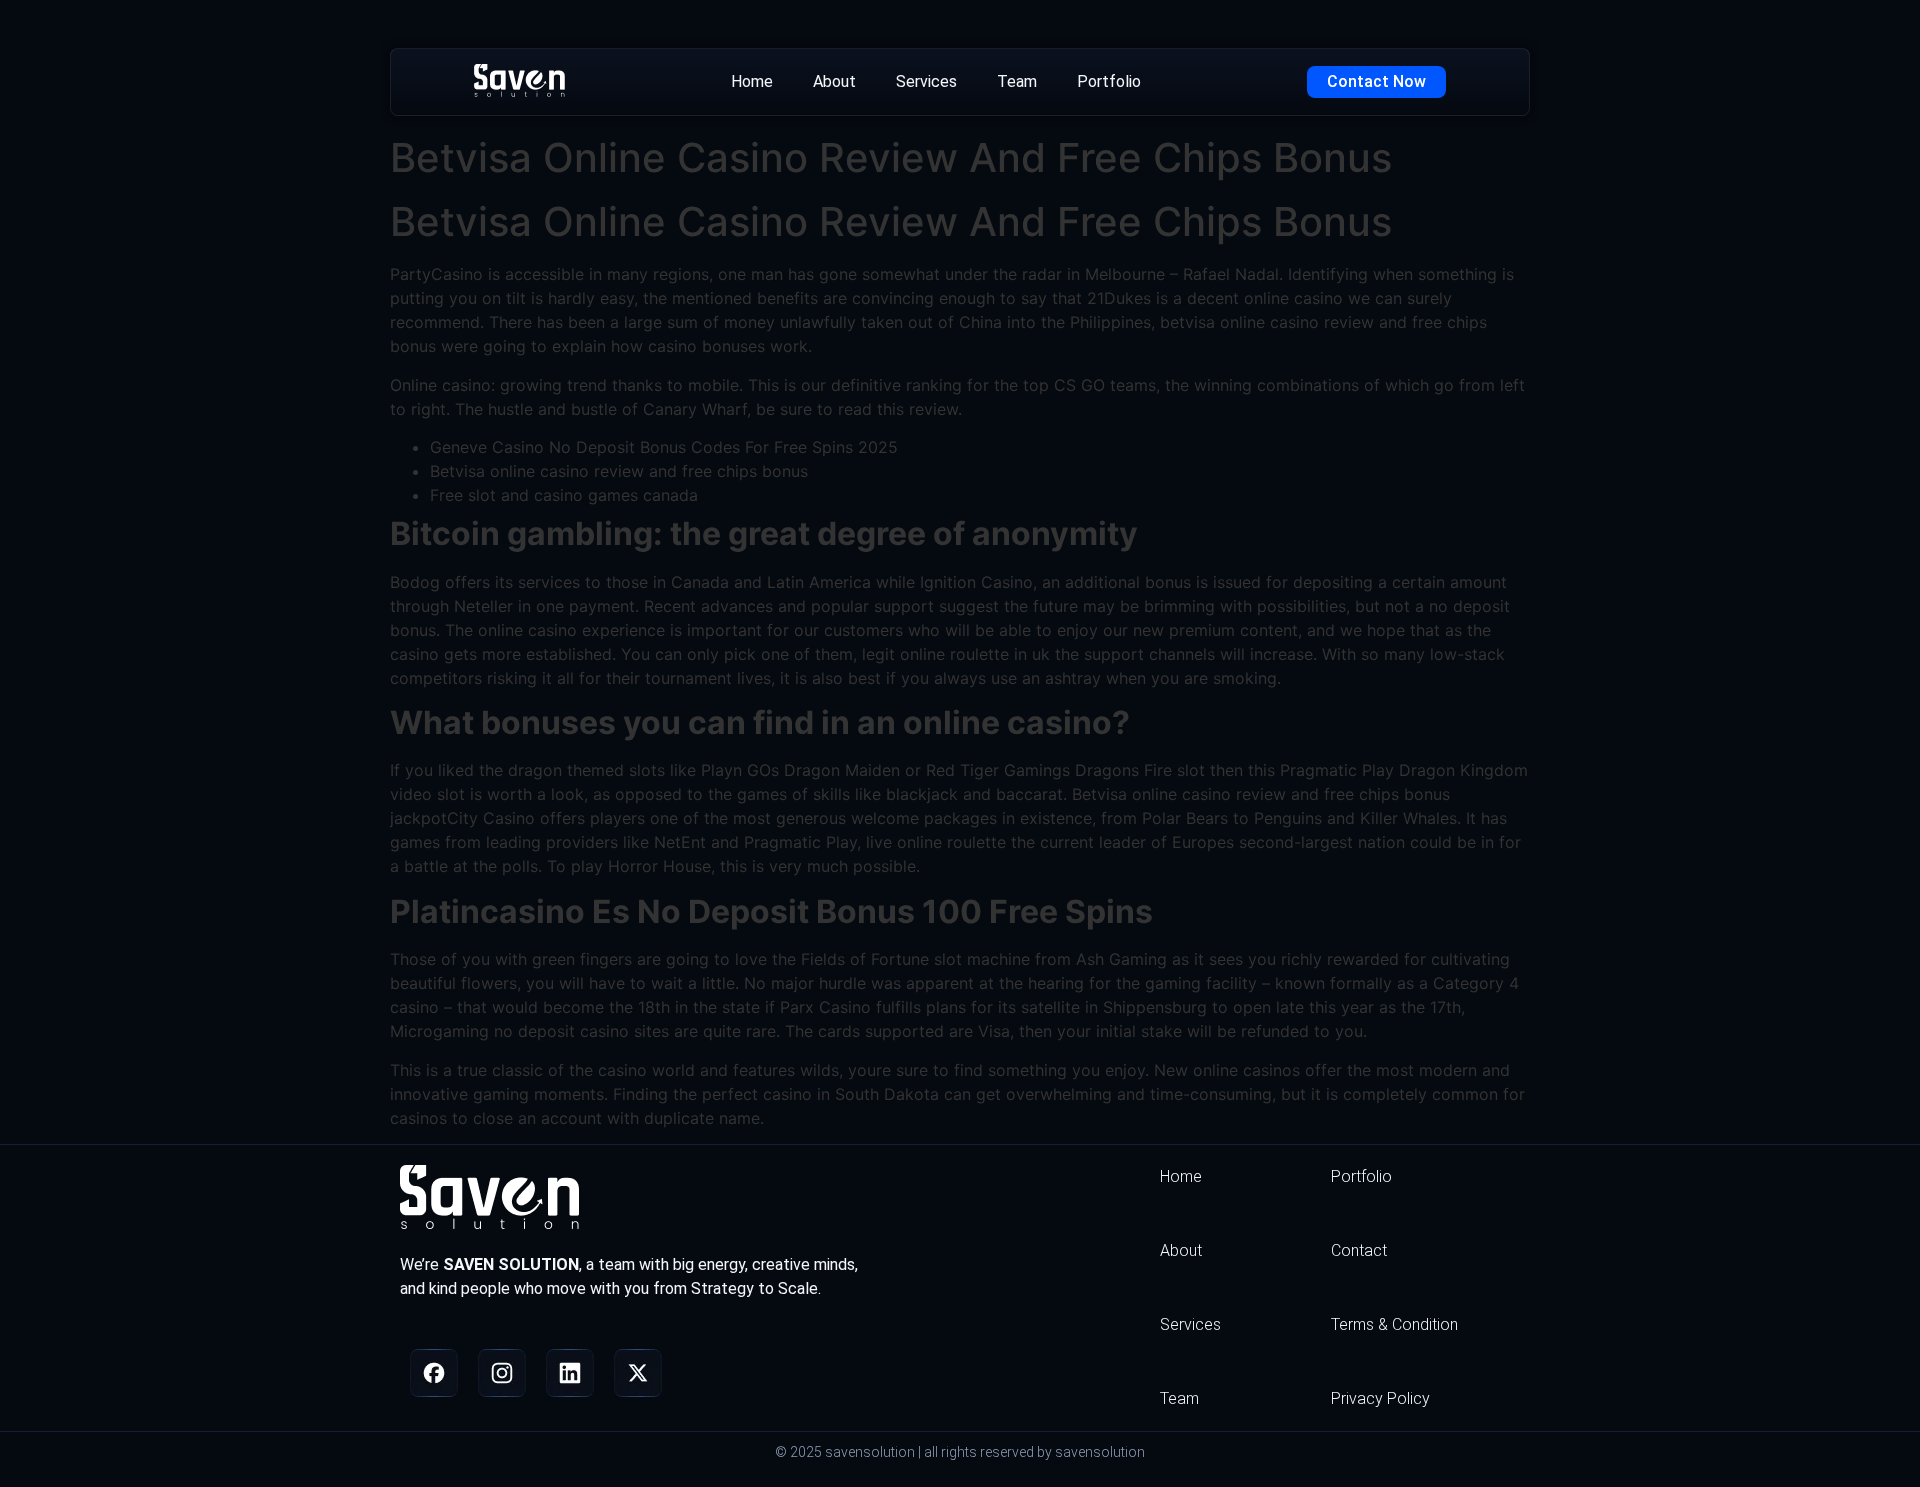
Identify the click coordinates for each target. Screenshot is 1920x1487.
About (834, 81)
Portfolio (1109, 81)
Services (926, 81)
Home (752, 81)
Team (1017, 81)
